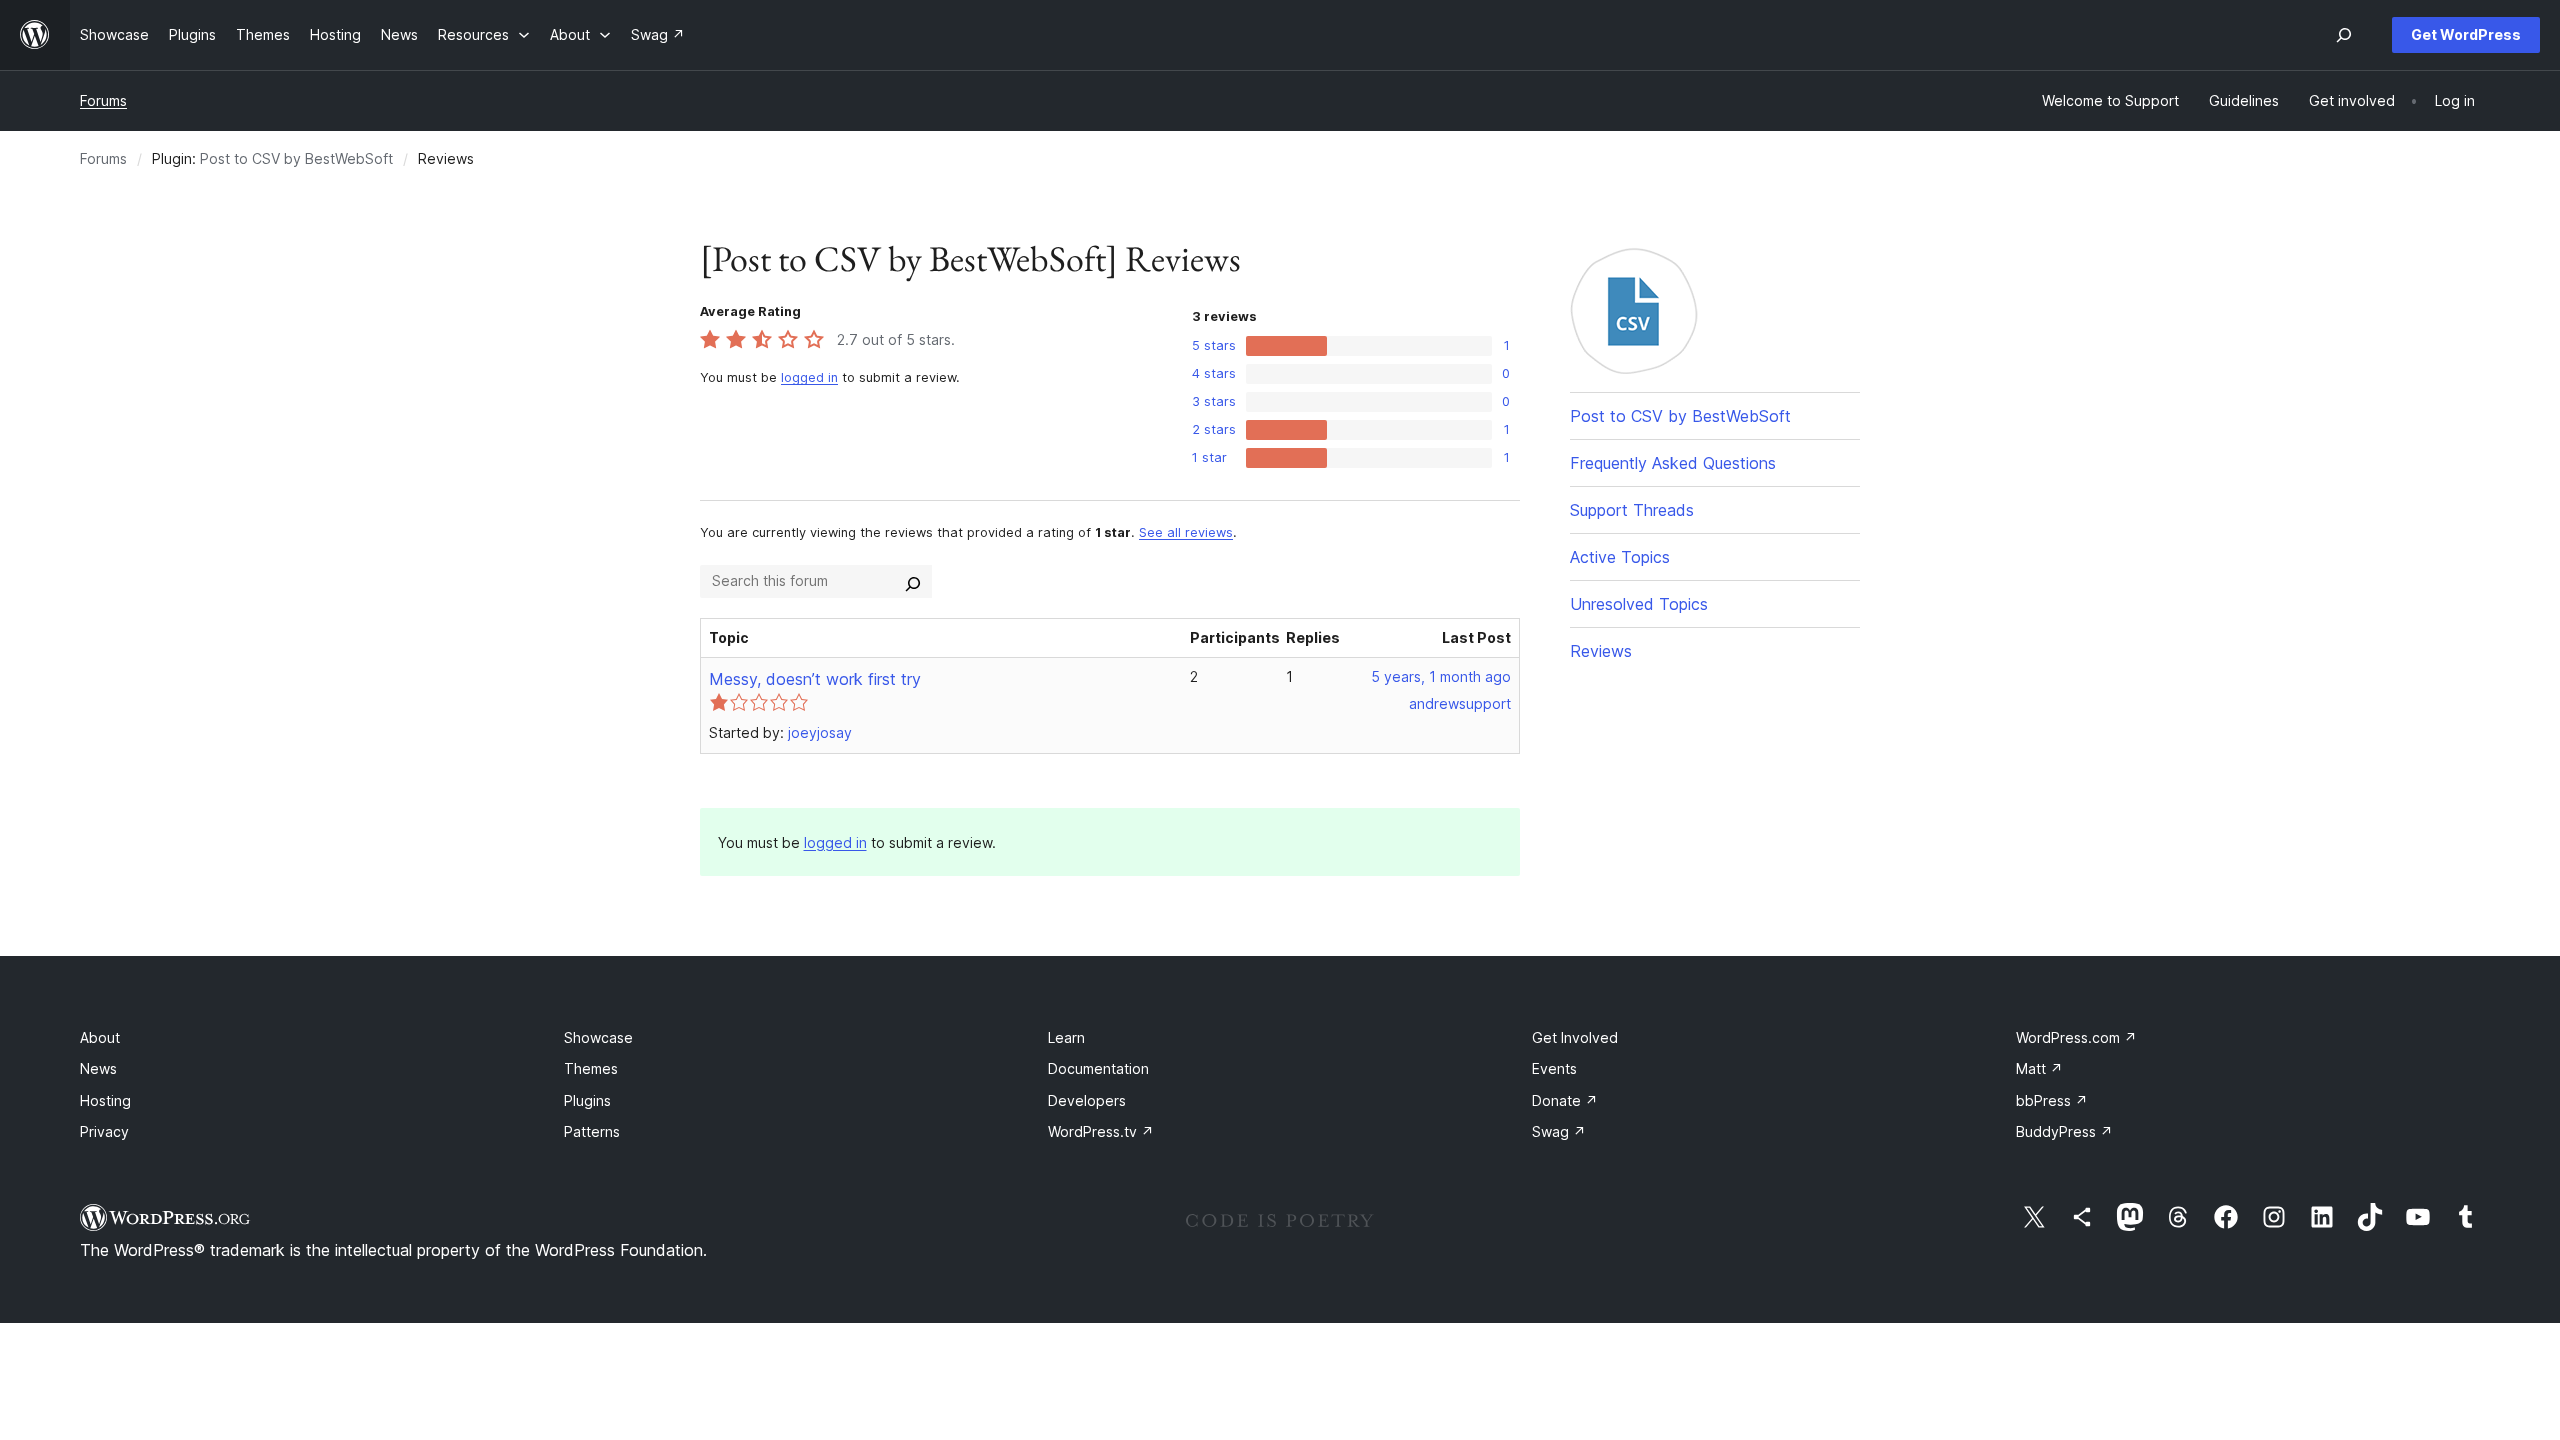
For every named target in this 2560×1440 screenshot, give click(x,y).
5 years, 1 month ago (1441, 676)
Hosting (105, 1100)
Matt (2039, 1068)
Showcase (598, 1037)
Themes (591, 1068)
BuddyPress (2064, 1131)
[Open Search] (2344, 35)
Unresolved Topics (1639, 604)
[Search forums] (913, 581)
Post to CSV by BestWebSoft (296, 158)
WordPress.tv (1101, 1131)
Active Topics (1620, 557)
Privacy (104, 1131)
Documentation (1098, 1068)
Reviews (1601, 651)
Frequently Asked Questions (1673, 463)
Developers (1087, 1100)
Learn (1066, 1037)
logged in (809, 377)
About (100, 1037)
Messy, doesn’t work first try (815, 679)
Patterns (592, 1131)
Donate (1565, 1100)
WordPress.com (2076, 1037)
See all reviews (1186, 532)
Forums (103, 100)
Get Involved (1575, 1037)
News (98, 1068)
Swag (1559, 1131)
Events (1554, 1068)
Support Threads (1632, 510)
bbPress (2052, 1100)
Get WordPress (2466, 34)
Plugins (587, 1100)
